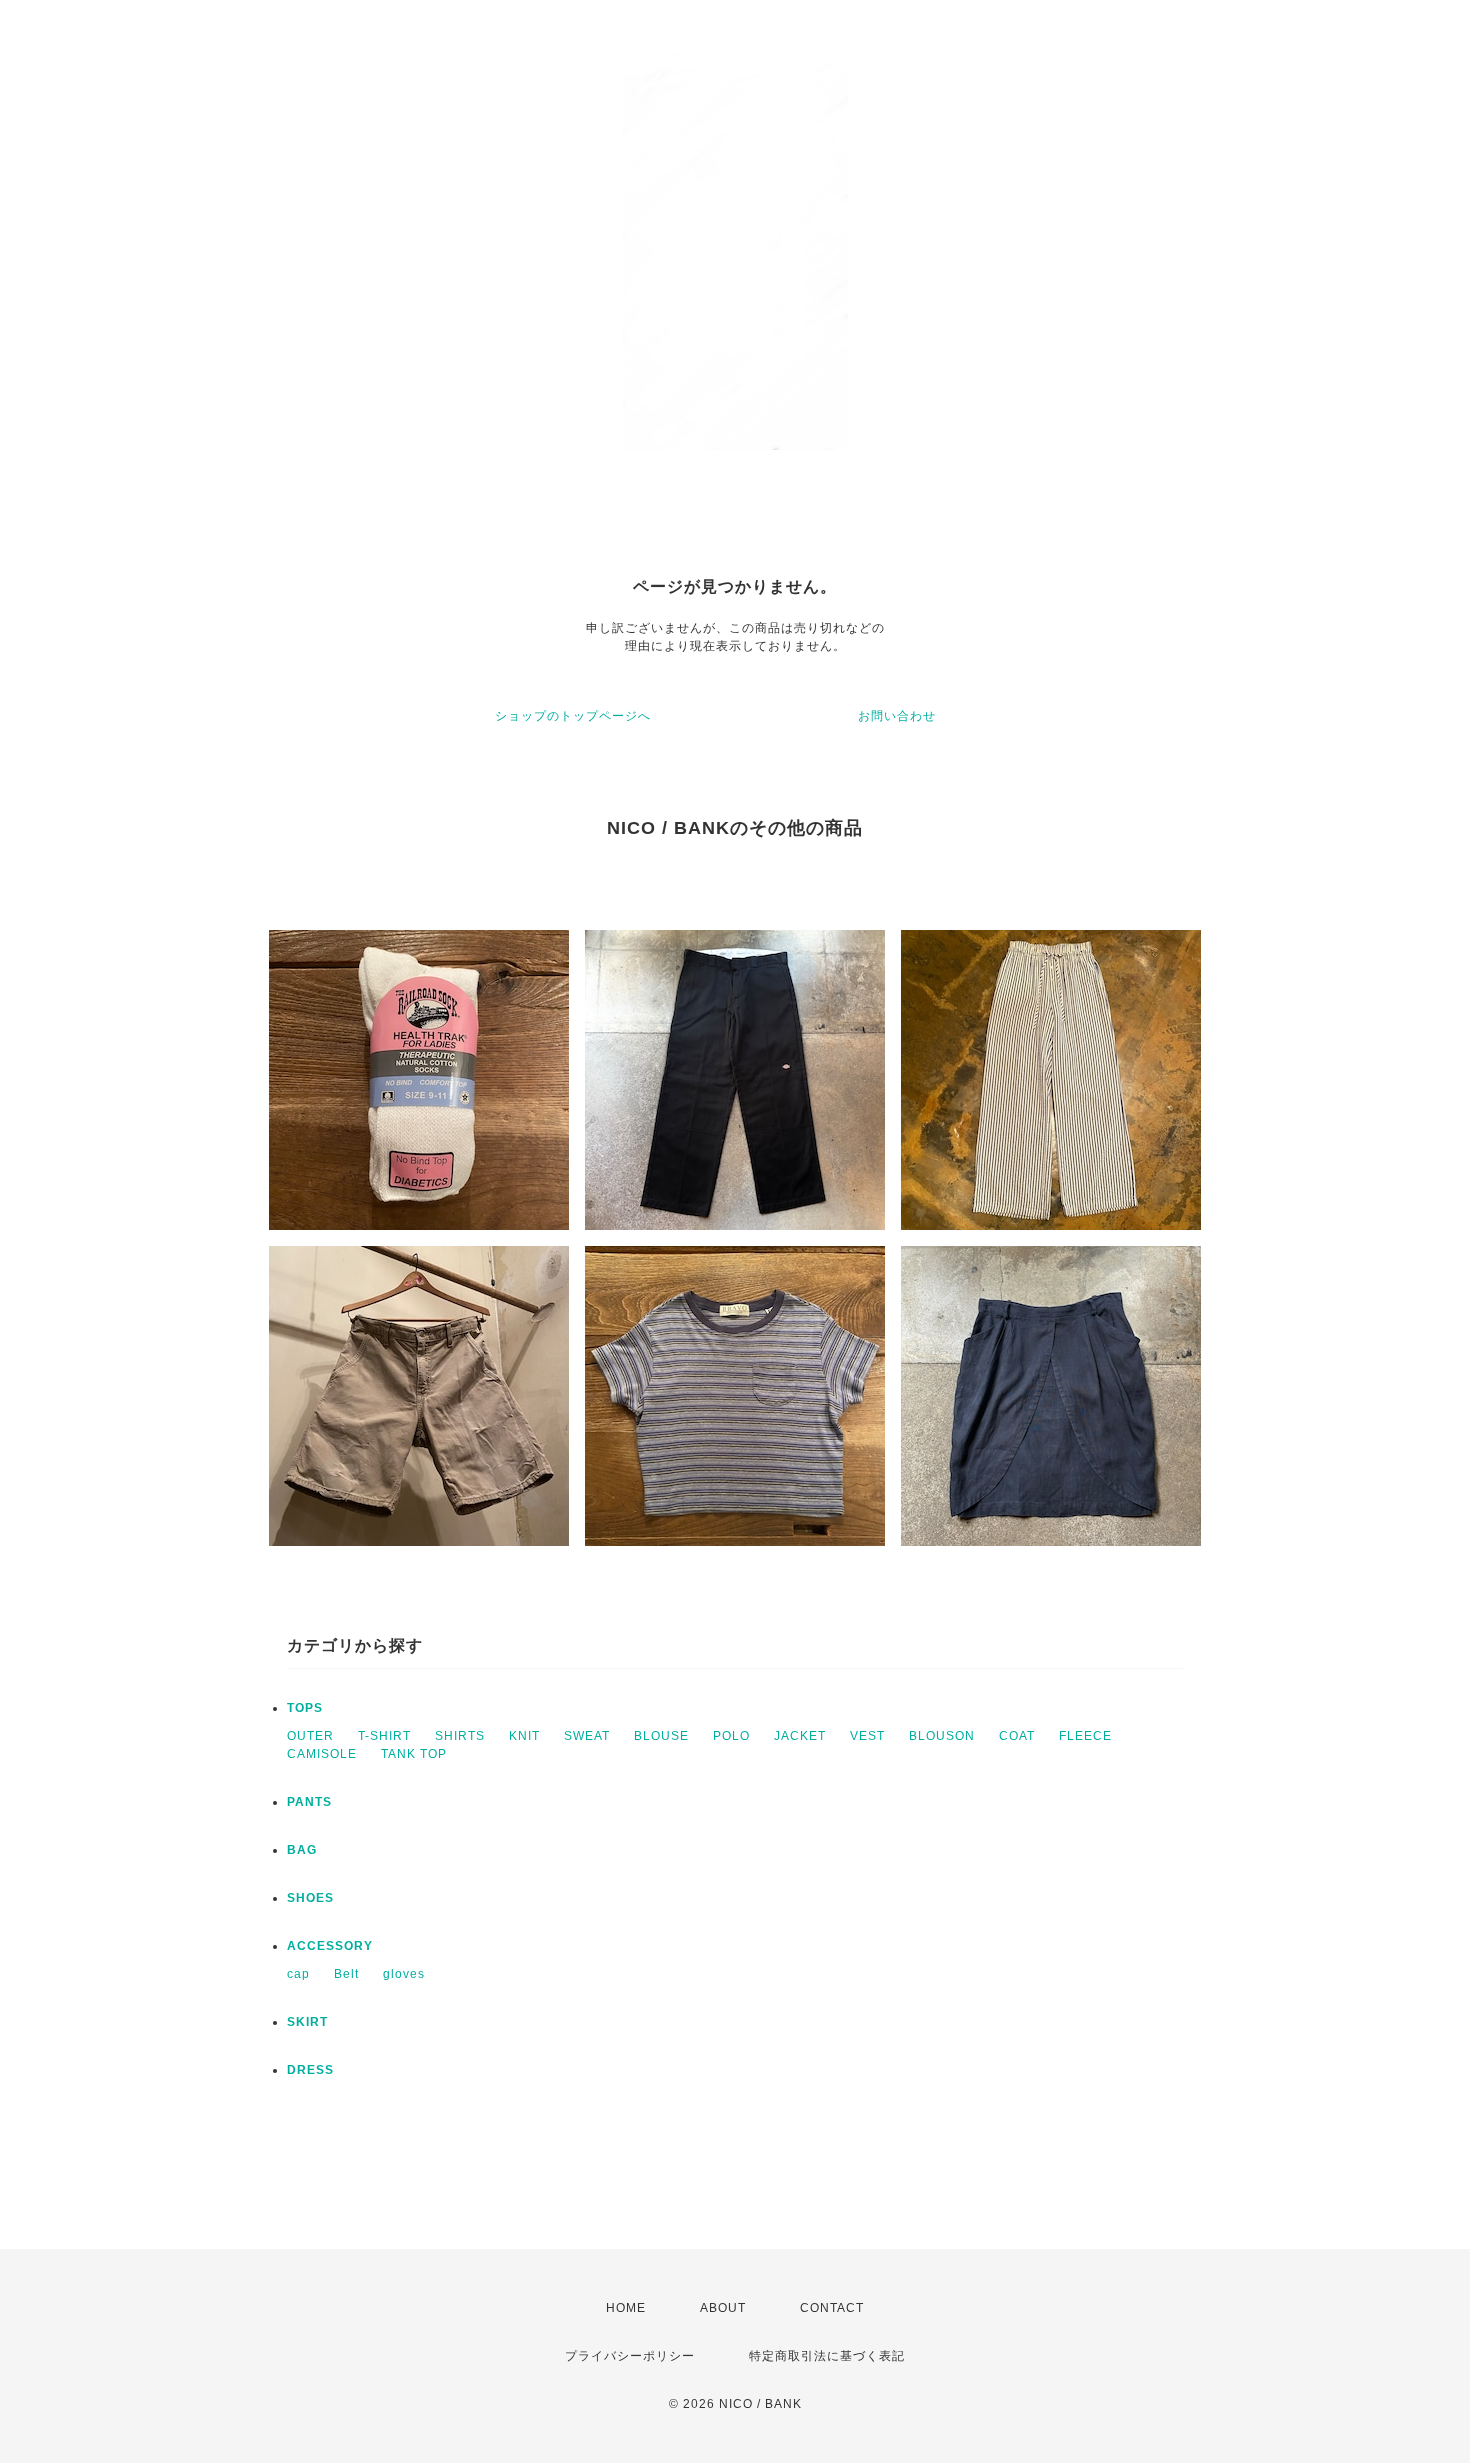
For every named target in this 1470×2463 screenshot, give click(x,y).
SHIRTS (460, 1736)
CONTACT (832, 2308)
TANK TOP (414, 1754)
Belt (346, 1974)
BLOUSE (661, 1736)
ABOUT (723, 2308)
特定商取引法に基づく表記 (827, 2356)
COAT (1017, 1736)
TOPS (305, 1708)
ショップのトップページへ (573, 716)
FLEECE (1085, 1736)
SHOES (310, 1898)
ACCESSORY (330, 1946)
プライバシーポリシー (630, 2356)
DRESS (310, 2070)
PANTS (309, 1802)
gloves (404, 1974)
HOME (626, 2308)
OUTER (310, 1736)
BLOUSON (942, 1736)
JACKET (800, 1736)
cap (298, 1974)
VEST (867, 1736)
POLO (731, 1736)
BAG (302, 1850)
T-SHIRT (384, 1736)
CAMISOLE (322, 1754)
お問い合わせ (897, 716)
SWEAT (587, 1736)
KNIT (524, 1736)
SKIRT (307, 2022)
